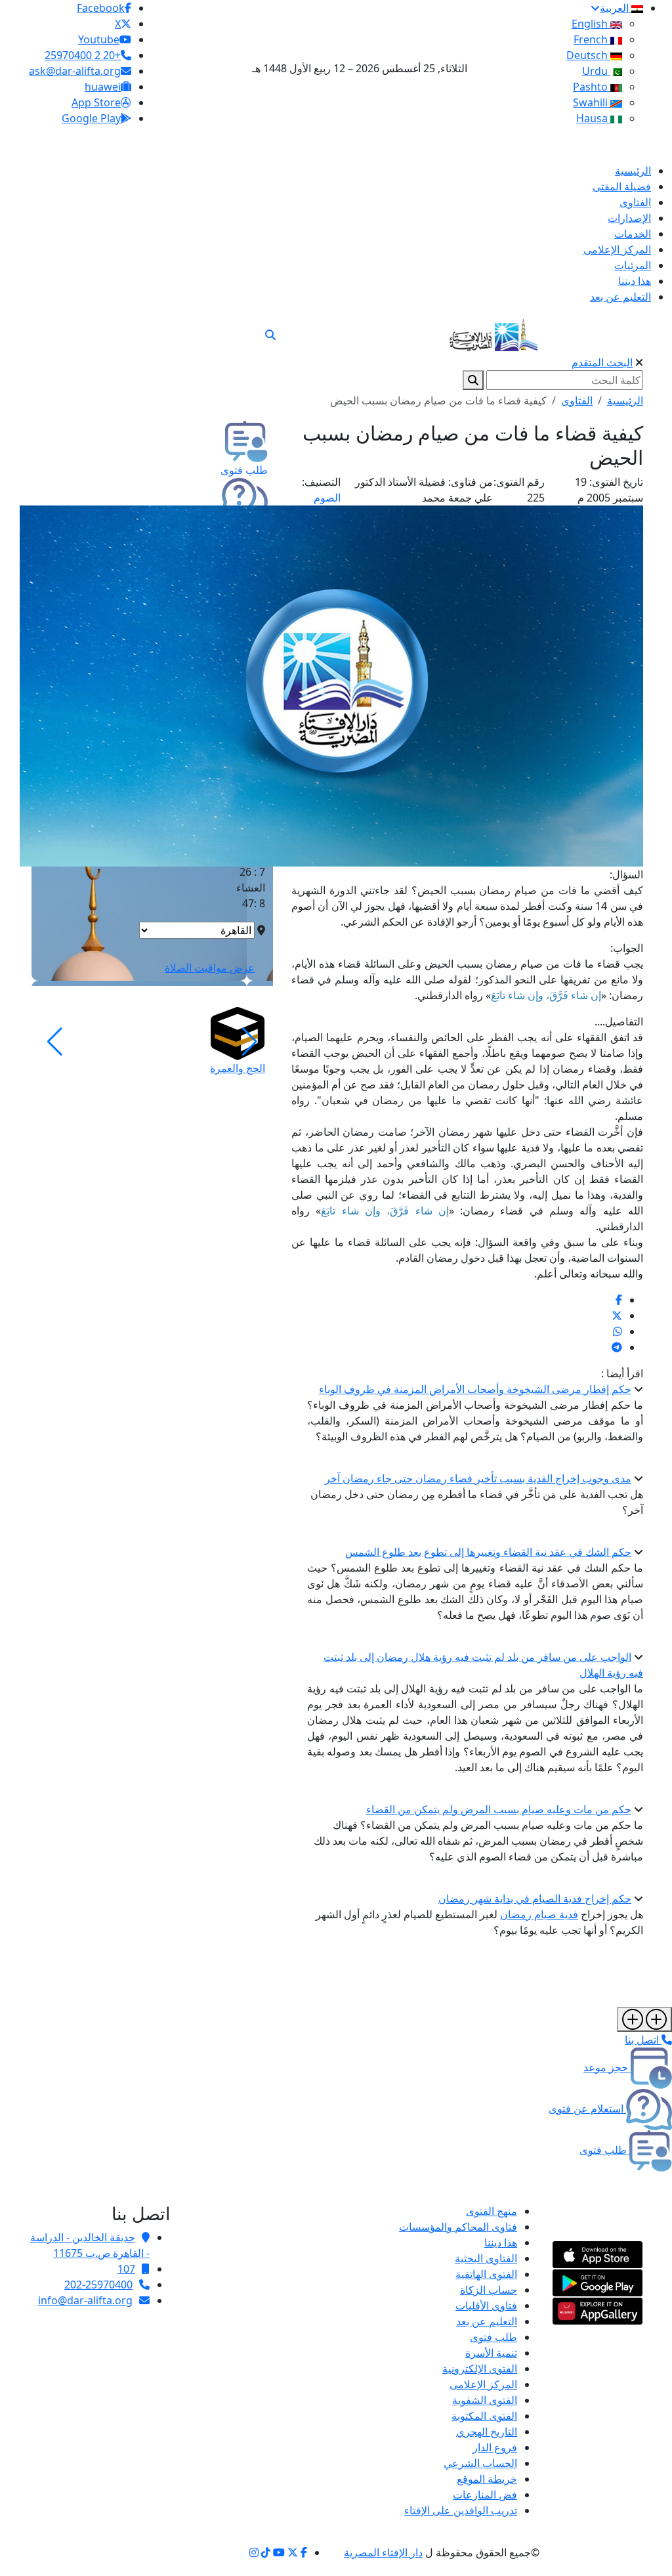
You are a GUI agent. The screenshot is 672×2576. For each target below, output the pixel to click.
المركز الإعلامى (483, 2384)
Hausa (593, 118)
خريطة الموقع (487, 2479)
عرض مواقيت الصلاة (210, 968)
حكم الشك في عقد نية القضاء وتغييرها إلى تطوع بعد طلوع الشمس (488, 1552)
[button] (250, 1042)
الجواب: (627, 948)
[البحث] (270, 335)
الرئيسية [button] (625, 400)
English (591, 24)
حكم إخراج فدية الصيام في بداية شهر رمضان (535, 1899)
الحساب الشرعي (480, 2463)
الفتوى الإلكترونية (480, 2369)
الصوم (327, 498)
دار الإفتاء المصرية (383, 2552)
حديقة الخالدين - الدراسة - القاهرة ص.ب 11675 (90, 2245)
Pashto (592, 87)
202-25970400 (98, 2285)
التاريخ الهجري (487, 2432)
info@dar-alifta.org (85, 2300)
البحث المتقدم (602, 362)
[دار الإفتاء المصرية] (494, 333)
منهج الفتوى (492, 2211)
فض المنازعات (485, 2495)
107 (126, 2269)
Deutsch (588, 55)
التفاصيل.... (619, 1021)
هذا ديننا (501, 2243)
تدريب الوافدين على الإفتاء (461, 2510)
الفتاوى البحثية (486, 2258)
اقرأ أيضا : (622, 1373)
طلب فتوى (493, 2337)
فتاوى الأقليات (486, 2306)
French (592, 39)
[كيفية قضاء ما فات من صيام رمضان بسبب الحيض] (619, 1300)
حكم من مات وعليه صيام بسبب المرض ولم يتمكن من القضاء (499, 1809)
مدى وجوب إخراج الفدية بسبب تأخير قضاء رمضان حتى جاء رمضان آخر (478, 1478)
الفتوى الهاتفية (486, 2274)
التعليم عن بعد (487, 2321)
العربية (616, 8)
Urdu (596, 71)
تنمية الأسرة (491, 2353)
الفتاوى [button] (577, 400)
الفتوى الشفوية (485, 2400)
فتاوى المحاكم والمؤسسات (458, 2227)
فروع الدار (495, 2447)
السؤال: (626, 874)
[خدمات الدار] (644, 2019)
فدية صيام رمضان (539, 1914)
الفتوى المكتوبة (484, 2416)
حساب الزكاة (489, 2290)
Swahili (592, 102)
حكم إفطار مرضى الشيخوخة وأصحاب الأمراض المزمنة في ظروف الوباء (475, 1389)
